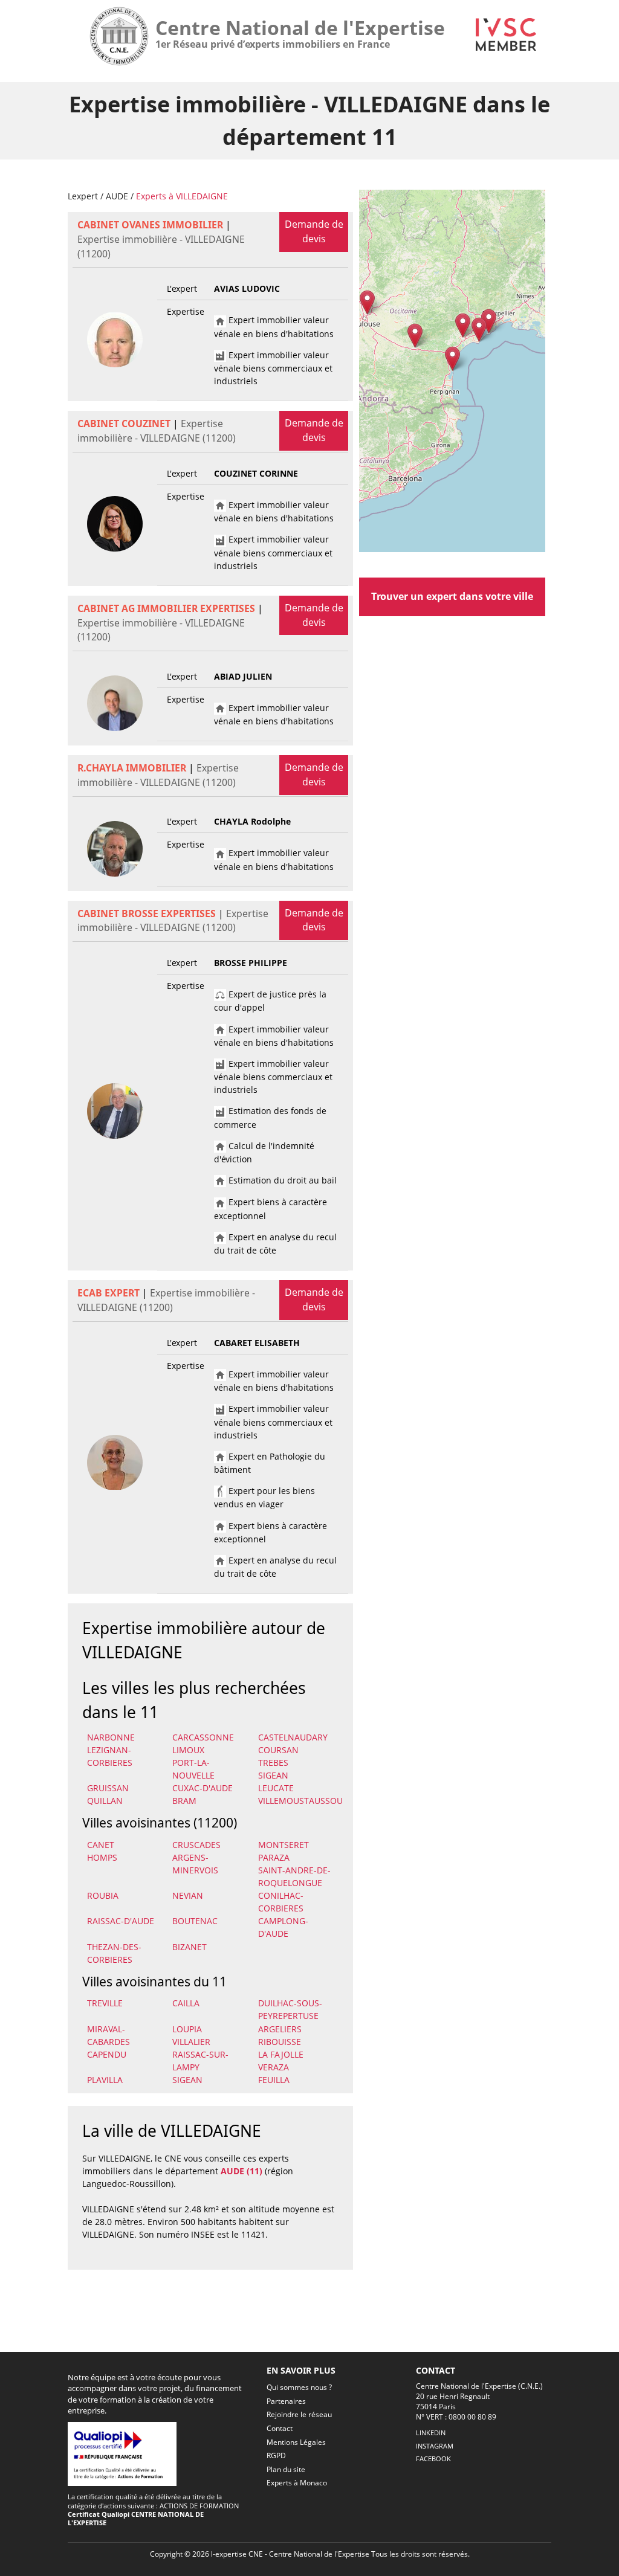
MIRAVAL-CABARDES (109, 2035)
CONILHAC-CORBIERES (281, 1902)
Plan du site (286, 2469)
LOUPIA (187, 2029)
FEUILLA (274, 2080)
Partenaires (286, 2401)
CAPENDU (107, 2054)
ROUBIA (103, 1895)
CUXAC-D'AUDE (203, 1788)
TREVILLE (105, 2003)
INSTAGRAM (435, 2446)
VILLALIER (191, 2042)
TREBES (273, 1763)
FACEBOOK (433, 2458)
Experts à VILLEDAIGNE (182, 196)
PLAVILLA (105, 2080)
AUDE (117, 196)
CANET (101, 1845)
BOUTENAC (195, 1921)
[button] (452, 359)
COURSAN (278, 1750)
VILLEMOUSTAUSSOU (298, 1801)
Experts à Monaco (297, 2483)
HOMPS (102, 1857)
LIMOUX (188, 1750)
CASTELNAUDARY (293, 1737)
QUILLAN (105, 1801)
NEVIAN (188, 1895)
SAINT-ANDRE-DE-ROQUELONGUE (294, 1876)
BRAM (184, 1801)
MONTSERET (284, 1845)
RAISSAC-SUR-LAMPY (200, 2061)
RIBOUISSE (280, 2042)
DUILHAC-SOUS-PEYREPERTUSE (290, 2009)
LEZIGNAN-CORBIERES (110, 1756)
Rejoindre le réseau (299, 2414)
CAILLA (186, 2003)
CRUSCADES (196, 1845)
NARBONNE (111, 1737)
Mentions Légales (296, 2442)
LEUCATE (276, 1788)
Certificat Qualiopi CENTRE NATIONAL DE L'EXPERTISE (136, 2518)
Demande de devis (314, 231)
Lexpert (83, 196)
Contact (280, 2428)
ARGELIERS (280, 2029)
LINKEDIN (431, 2433)
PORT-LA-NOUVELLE (193, 1769)
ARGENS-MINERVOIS (195, 1864)
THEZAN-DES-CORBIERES (114, 1953)
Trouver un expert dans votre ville (452, 596)
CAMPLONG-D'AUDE (283, 1927)
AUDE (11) (241, 2171)
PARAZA (274, 1857)
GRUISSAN (108, 1788)
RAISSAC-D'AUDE (121, 1921)
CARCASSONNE (203, 1737)
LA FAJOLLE (281, 2054)
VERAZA (274, 2067)
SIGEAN (273, 1775)
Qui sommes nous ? (299, 2387)
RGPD (276, 2455)
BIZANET (190, 1947)
